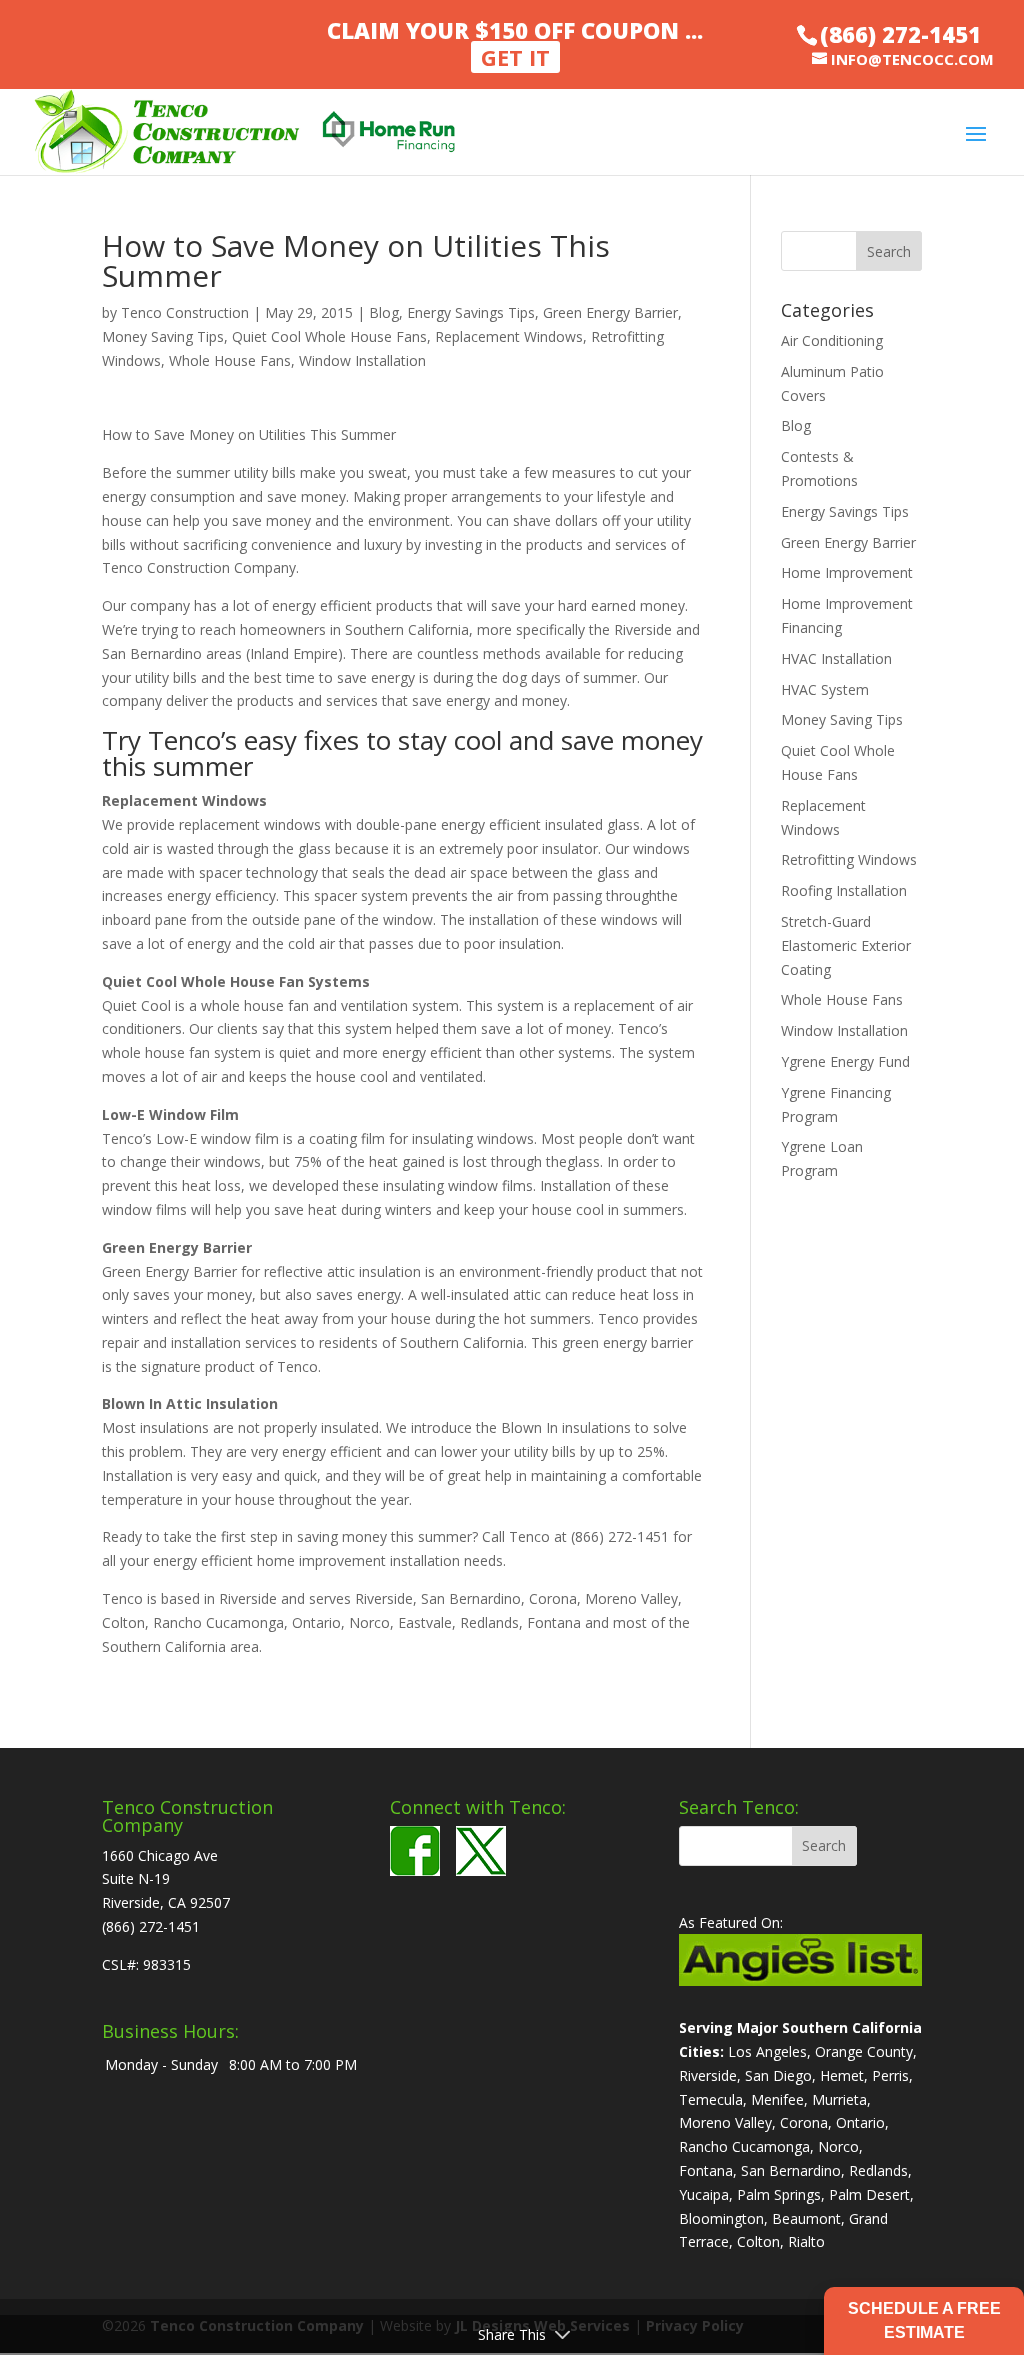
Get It (515, 57)
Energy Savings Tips (471, 312)
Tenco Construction (185, 312)
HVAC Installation (836, 658)
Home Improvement (847, 572)
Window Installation (362, 360)
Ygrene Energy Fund (845, 1061)
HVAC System (825, 689)
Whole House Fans (230, 360)
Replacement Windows (509, 336)
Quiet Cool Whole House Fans (329, 336)
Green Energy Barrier (610, 312)
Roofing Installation (844, 890)
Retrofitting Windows (849, 859)
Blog (384, 312)
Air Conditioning (832, 340)
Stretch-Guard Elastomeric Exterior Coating (846, 945)
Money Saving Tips (163, 336)
